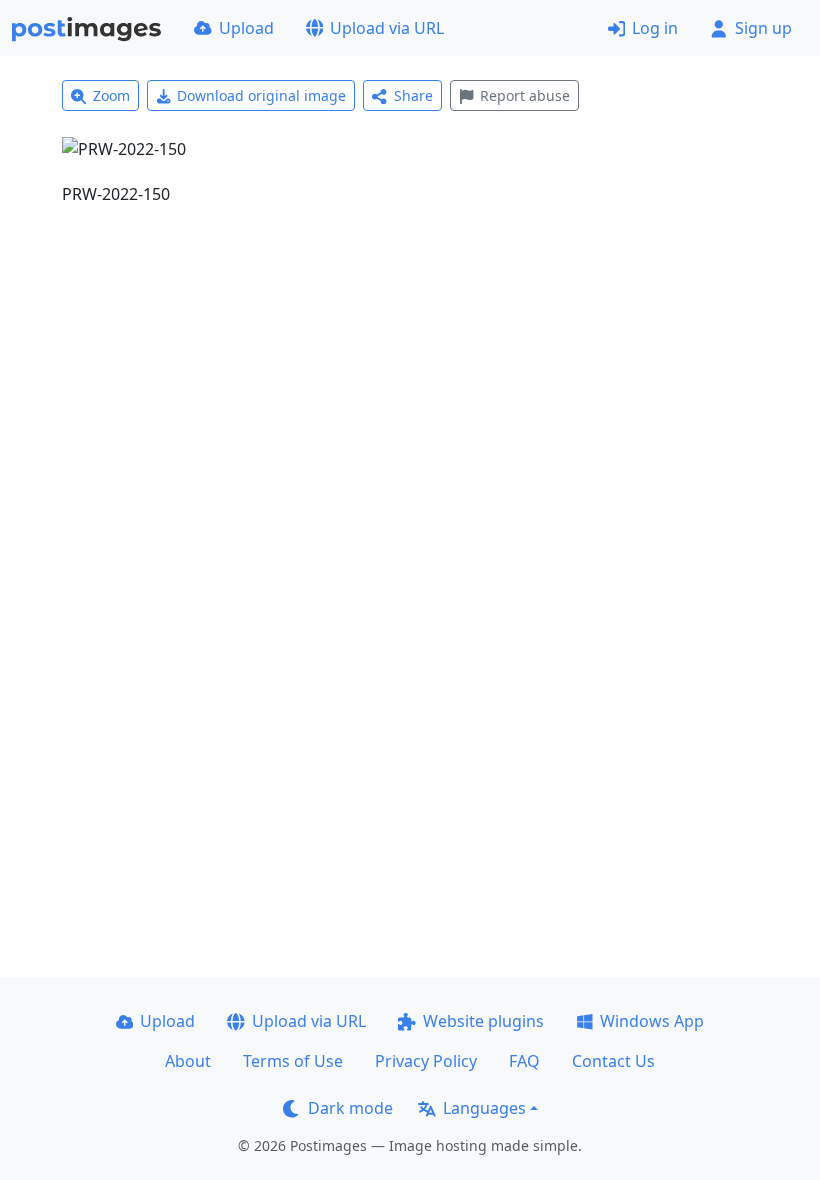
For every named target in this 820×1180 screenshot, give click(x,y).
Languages (484, 1108)
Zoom (111, 95)
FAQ (524, 1061)
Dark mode (350, 1108)
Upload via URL (387, 28)
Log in (655, 28)
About (188, 1061)
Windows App (652, 1021)
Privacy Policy (426, 1061)
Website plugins (483, 1021)
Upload (246, 28)
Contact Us (613, 1061)
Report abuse (525, 95)
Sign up (763, 28)
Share (413, 95)
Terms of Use (293, 1061)
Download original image (261, 95)
